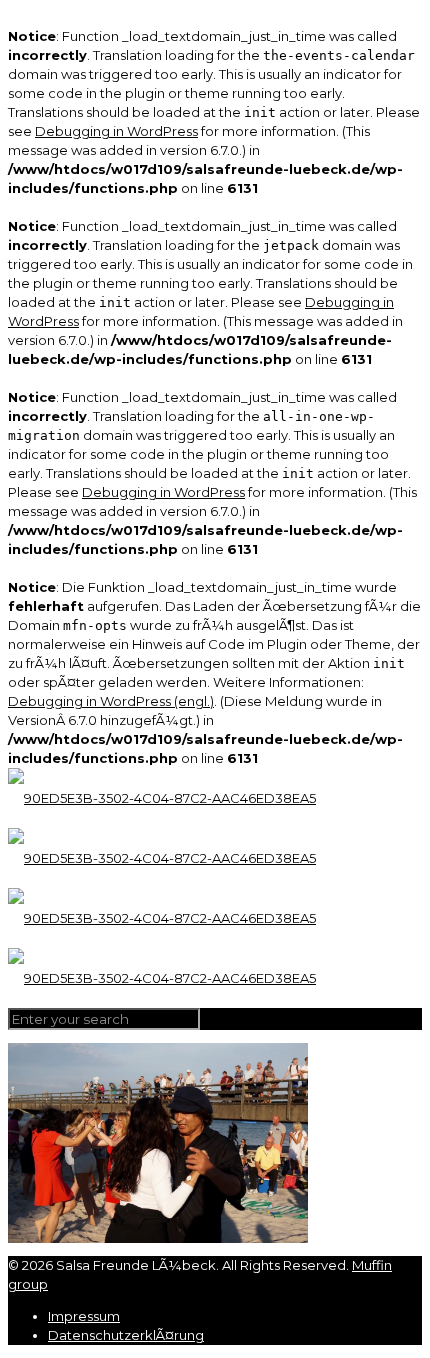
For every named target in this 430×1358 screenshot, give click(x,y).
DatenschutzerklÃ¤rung (126, 1335)
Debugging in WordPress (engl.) (111, 701)
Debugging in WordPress (116, 131)
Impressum (84, 1316)
